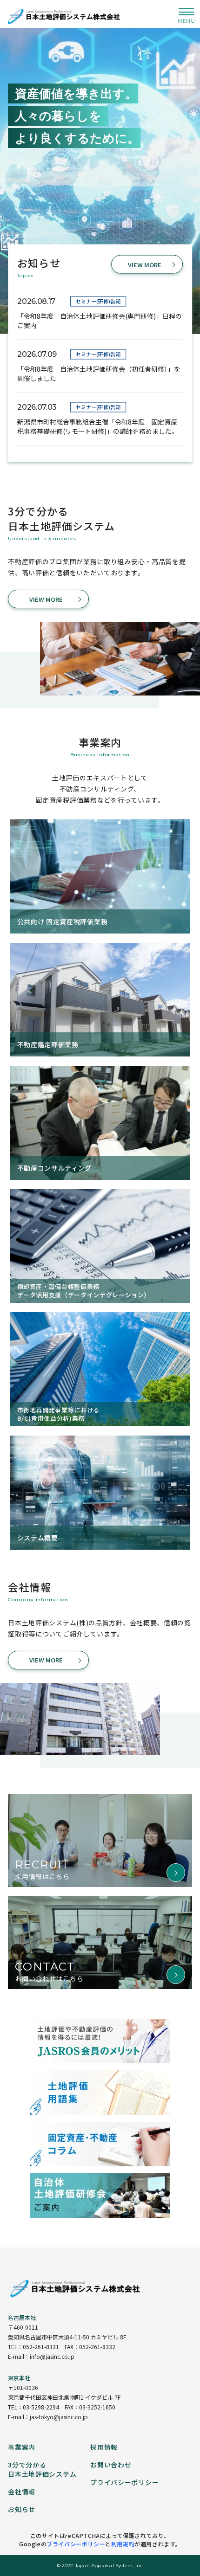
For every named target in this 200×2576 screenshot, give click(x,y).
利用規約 (123, 2544)
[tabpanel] (100, 167)
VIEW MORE (145, 264)
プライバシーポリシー (76, 2544)
